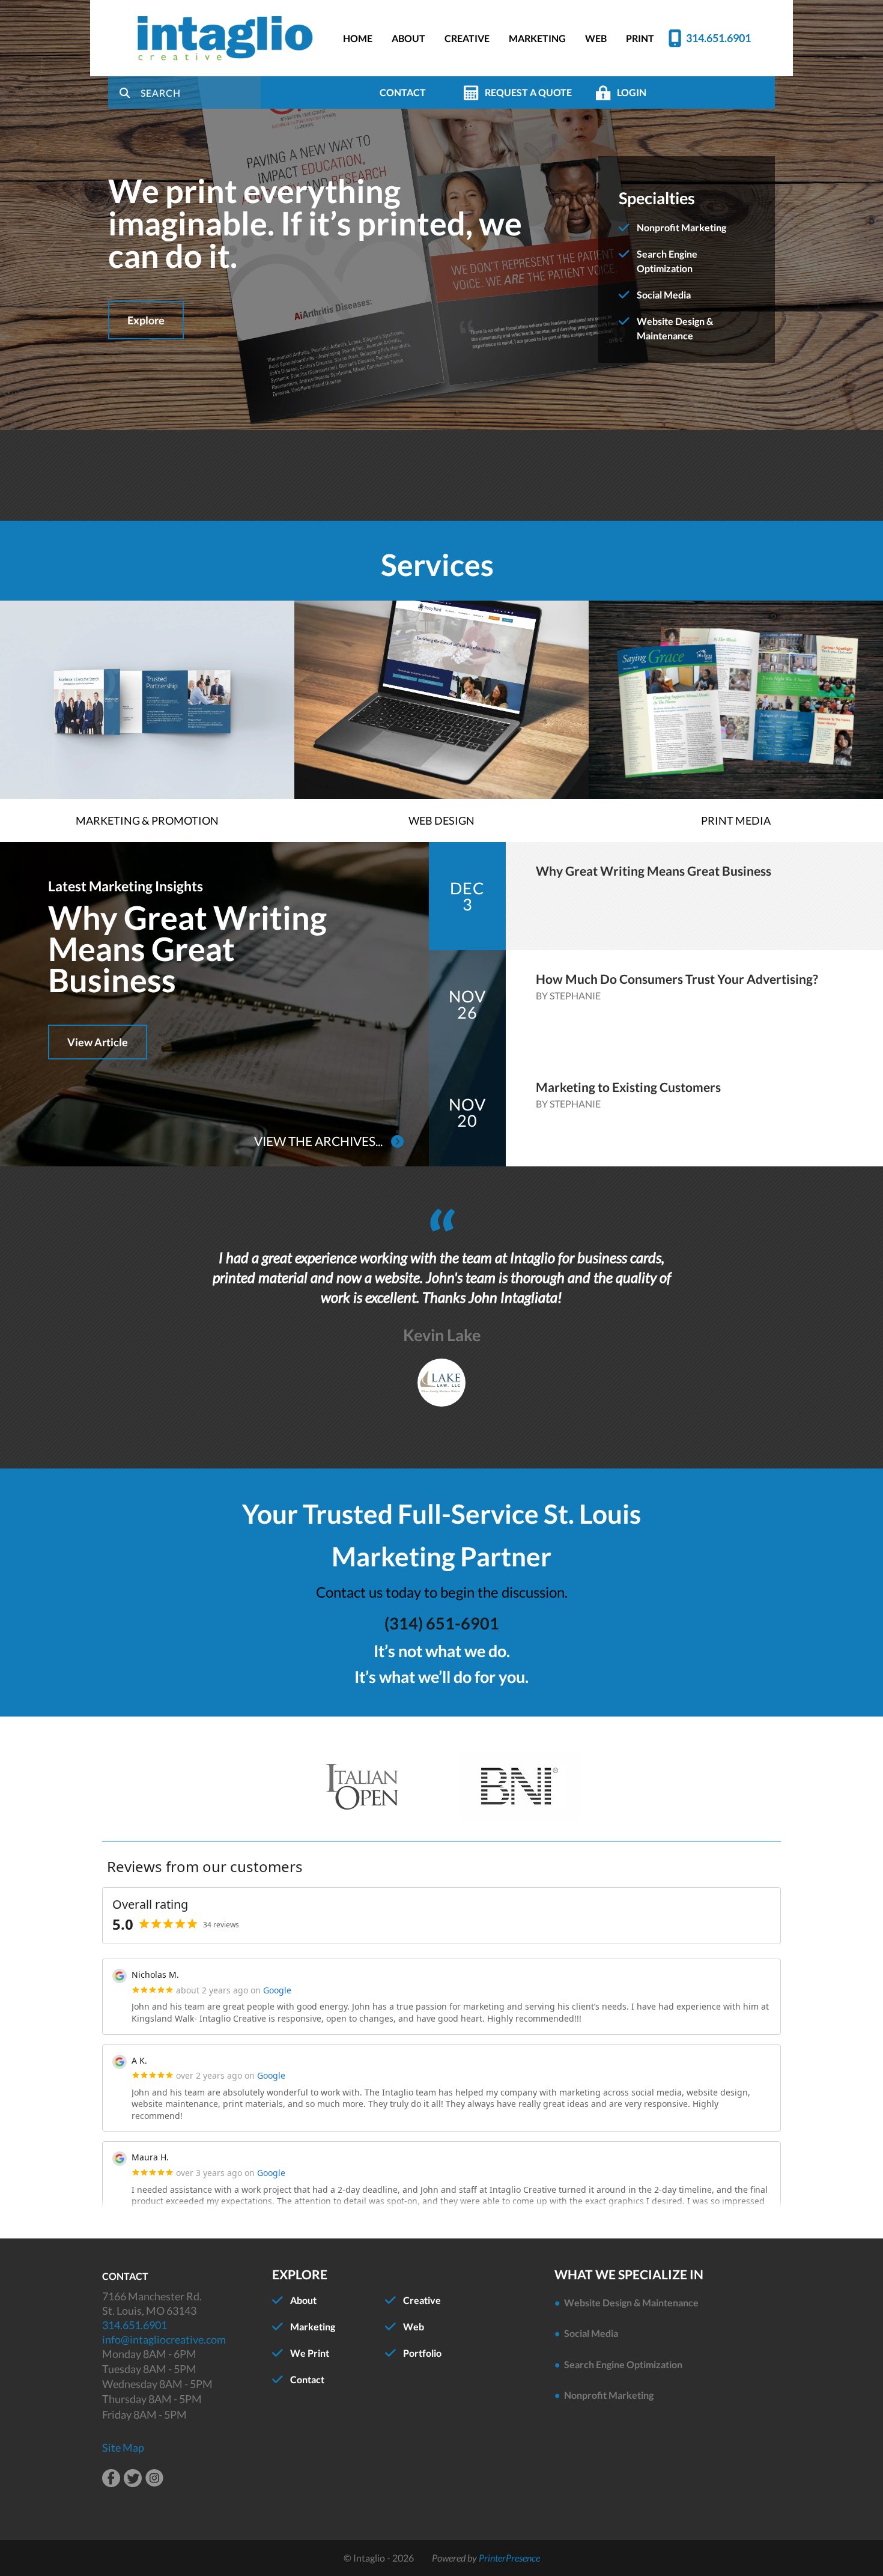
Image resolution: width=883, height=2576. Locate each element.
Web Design (441, 820)
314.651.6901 (718, 38)
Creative (422, 2300)
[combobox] (201, 92)
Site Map (123, 2447)
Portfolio (422, 2353)
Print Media (736, 820)
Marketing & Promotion (147, 820)
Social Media (664, 295)
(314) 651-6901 (442, 1623)
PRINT (640, 38)
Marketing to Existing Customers (628, 1087)
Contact (307, 2379)
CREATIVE (467, 38)
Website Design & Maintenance (631, 2302)
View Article (98, 1042)
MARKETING (537, 38)
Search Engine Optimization (623, 2364)
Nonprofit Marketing (681, 227)
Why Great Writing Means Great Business (187, 949)
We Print (310, 2353)
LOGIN (632, 92)
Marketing (313, 2326)
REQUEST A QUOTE (528, 92)
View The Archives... (320, 1141)
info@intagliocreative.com (164, 2339)
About (303, 2300)
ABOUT (408, 38)
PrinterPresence (509, 2558)
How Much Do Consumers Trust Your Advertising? (677, 979)
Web (414, 2326)
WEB (596, 38)
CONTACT (403, 92)
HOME (358, 38)
